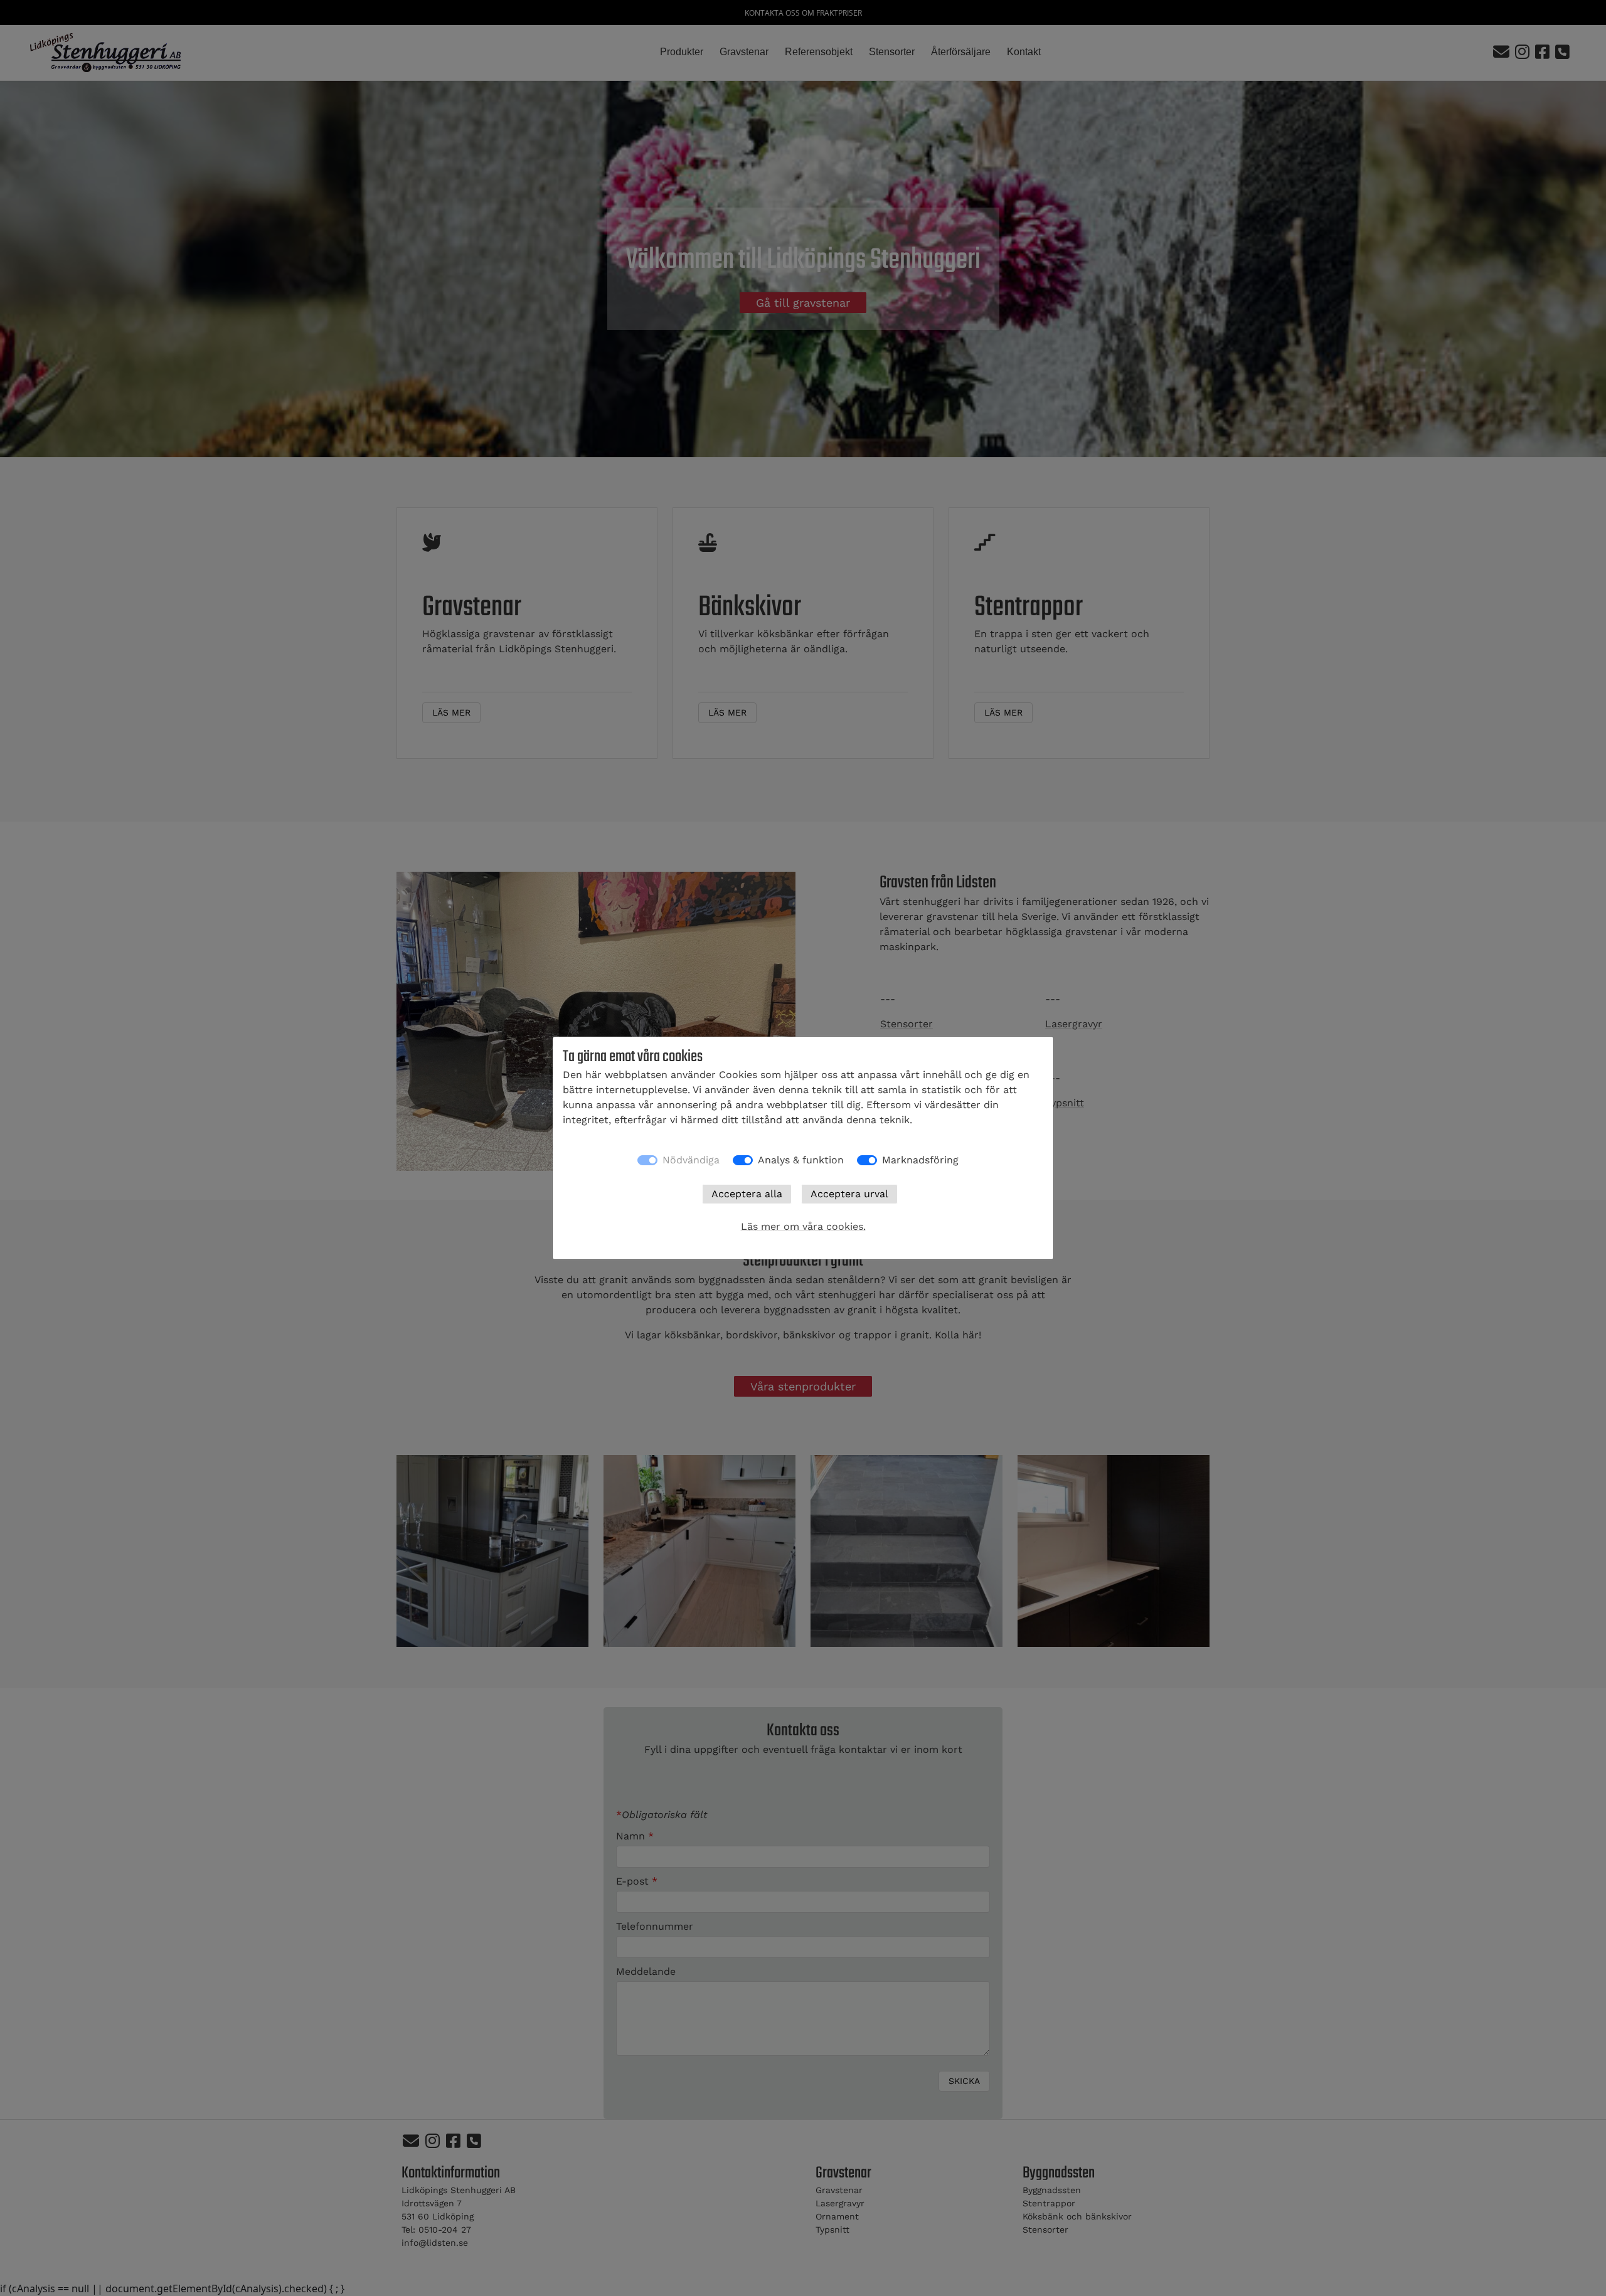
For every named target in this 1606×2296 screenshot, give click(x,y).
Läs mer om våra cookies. (803, 1226)
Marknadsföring (920, 1160)
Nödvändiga (691, 1160)
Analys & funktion (801, 1160)
